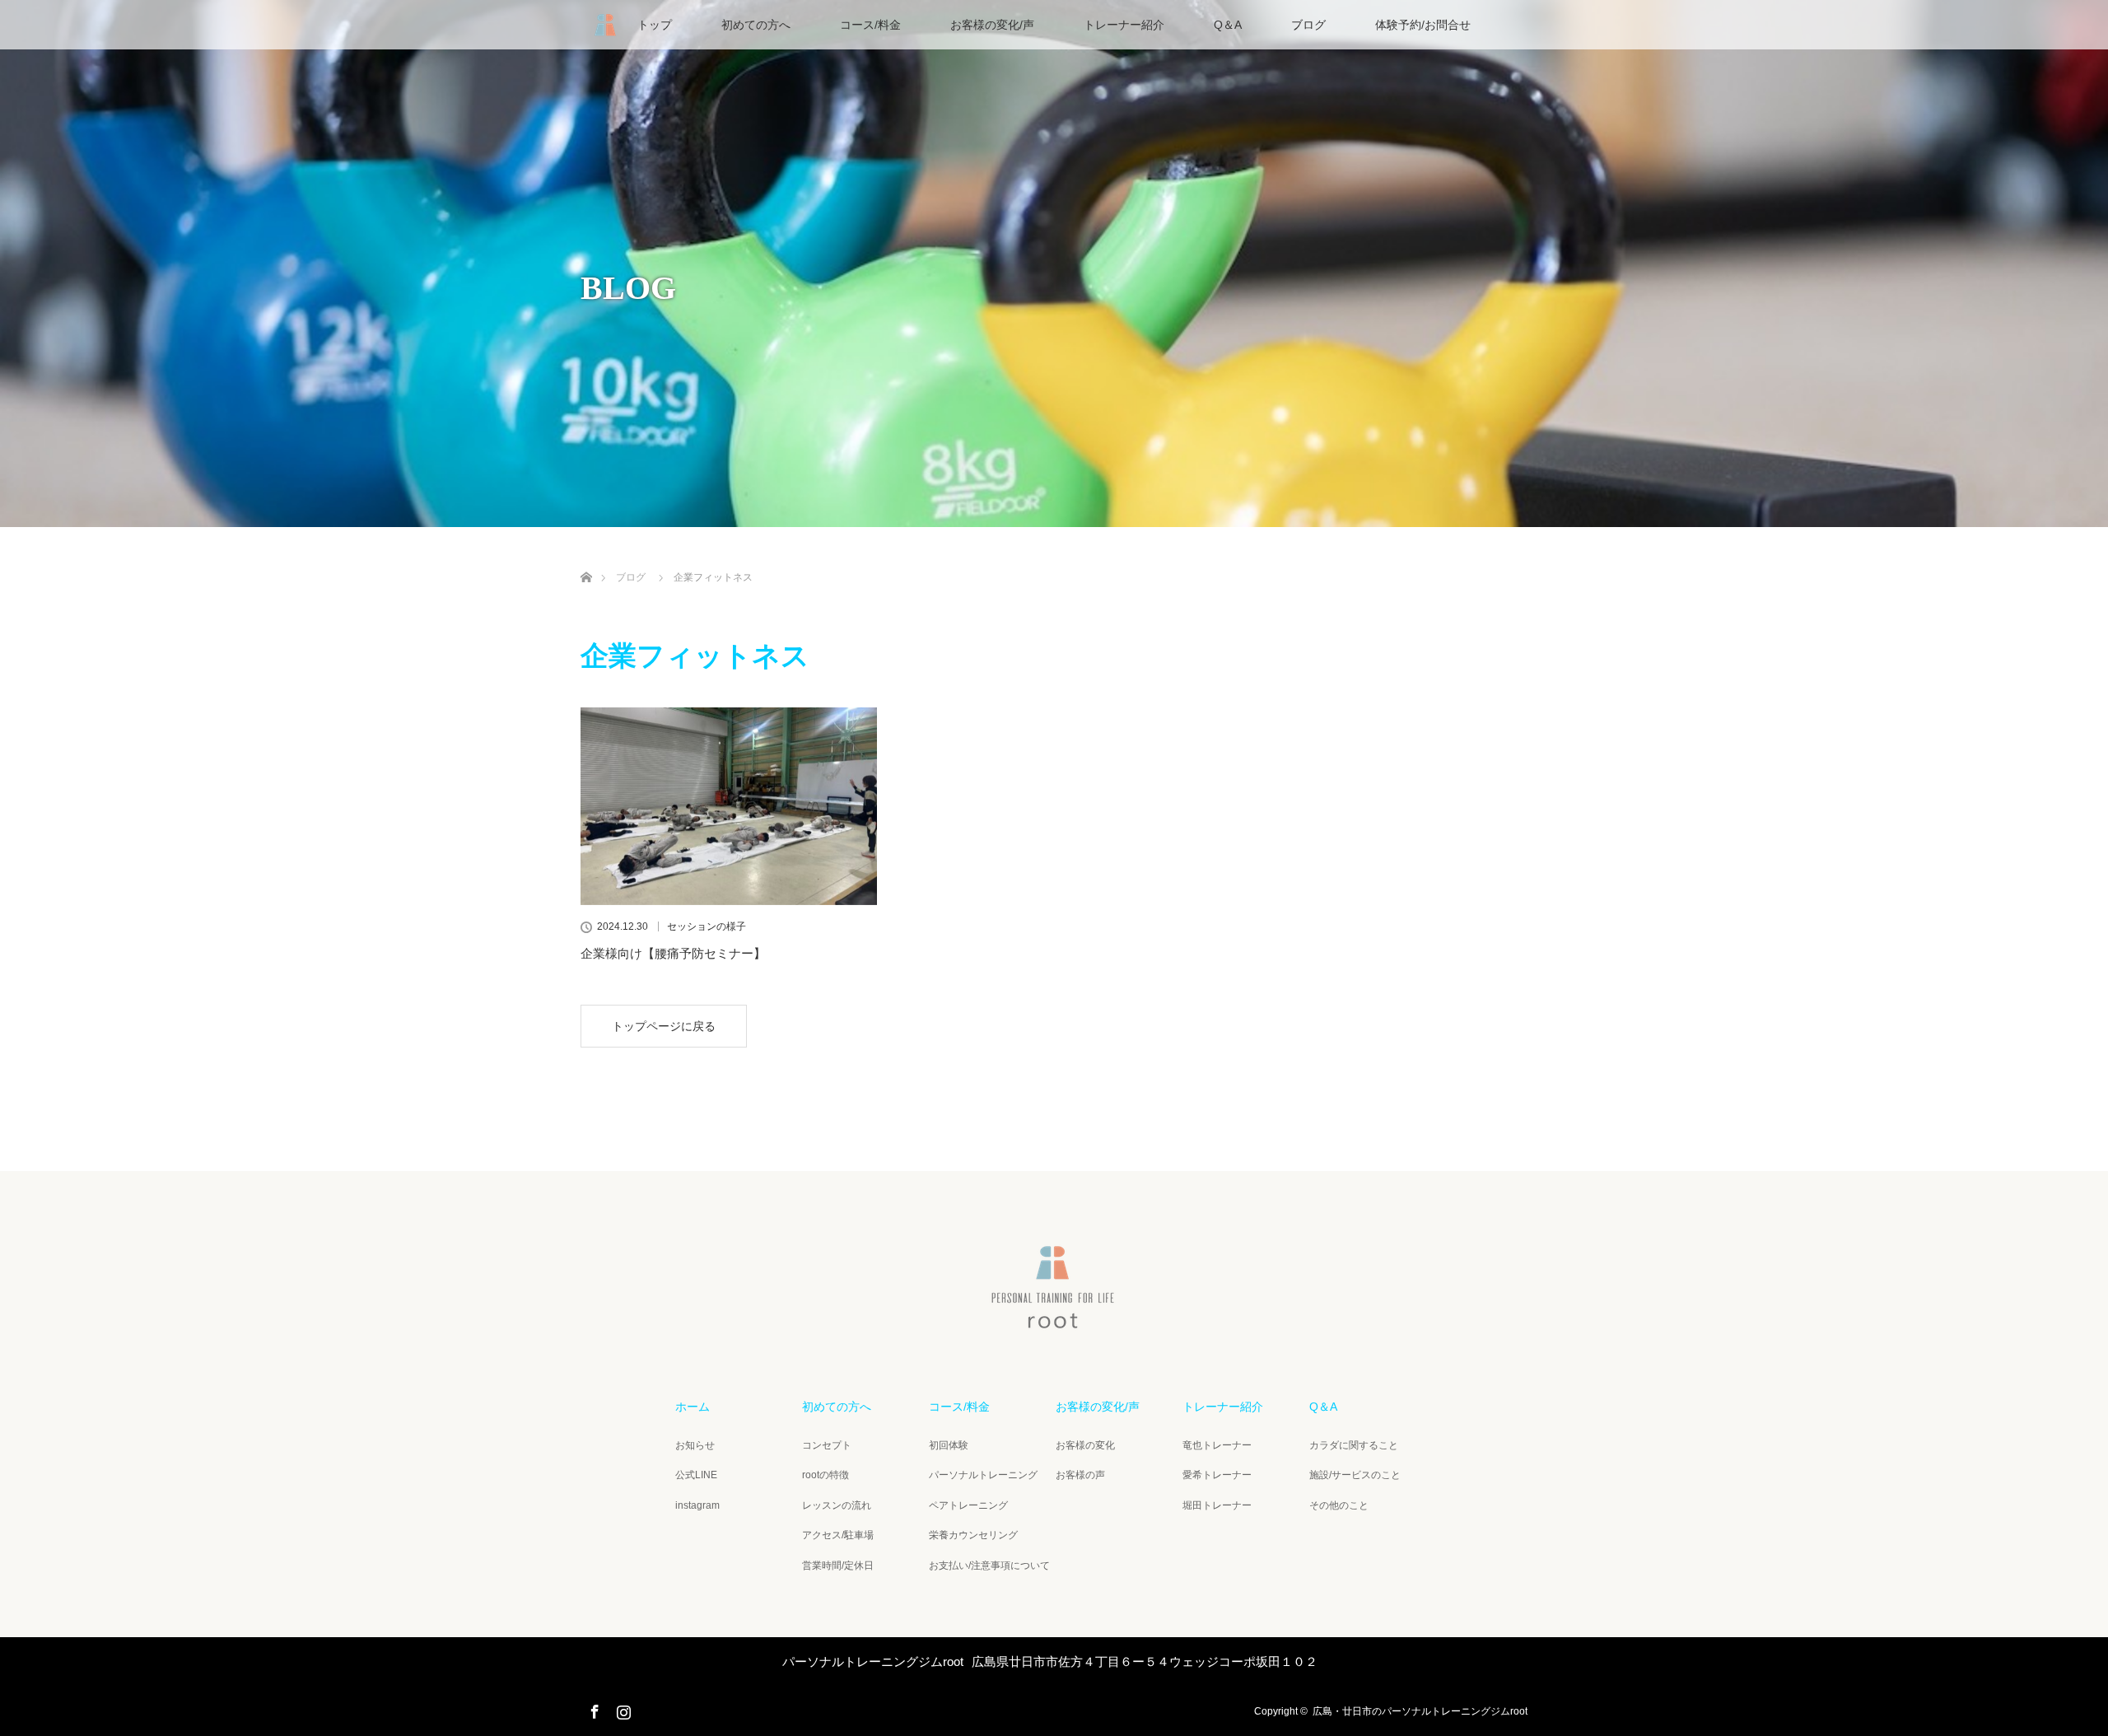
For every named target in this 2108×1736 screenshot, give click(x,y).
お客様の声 (1080, 1475)
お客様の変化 (1085, 1445)
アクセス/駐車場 (838, 1535)
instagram (697, 1505)
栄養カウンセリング (973, 1535)
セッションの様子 (707, 926)
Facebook (593, 1709)
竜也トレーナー (1217, 1445)
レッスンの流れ (837, 1505)
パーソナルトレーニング (983, 1475)
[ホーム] (586, 558)
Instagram (622, 1709)
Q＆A (1228, 25)
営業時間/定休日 (838, 1566)
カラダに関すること (1354, 1445)
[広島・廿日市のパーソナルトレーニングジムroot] (1054, 1322)
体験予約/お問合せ (1423, 25)
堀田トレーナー (1217, 1505)
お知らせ (695, 1445)
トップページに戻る (664, 1026)
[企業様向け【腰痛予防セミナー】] (729, 806)
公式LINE (696, 1475)
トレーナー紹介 (1124, 25)
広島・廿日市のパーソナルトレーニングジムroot (1420, 1711)
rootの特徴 (825, 1475)
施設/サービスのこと (1355, 1475)
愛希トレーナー (1217, 1475)
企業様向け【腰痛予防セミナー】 (673, 953)
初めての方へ (756, 25)
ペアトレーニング (968, 1505)
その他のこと (1339, 1505)
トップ (655, 25)
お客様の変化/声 (992, 25)
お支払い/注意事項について (989, 1566)
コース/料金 (870, 25)
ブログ (1308, 25)
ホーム (693, 1407)
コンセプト (827, 1445)
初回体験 (949, 1445)
